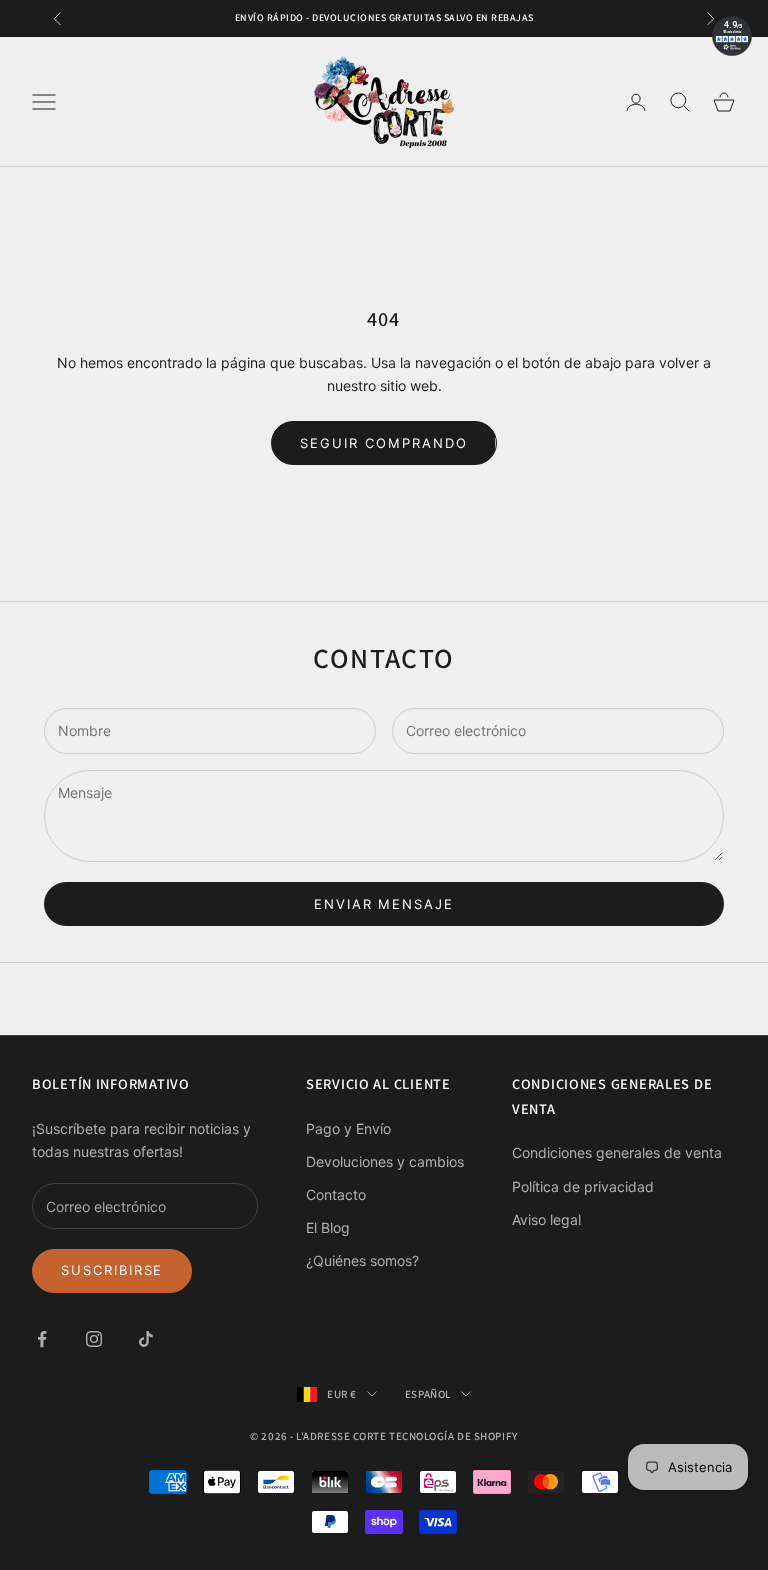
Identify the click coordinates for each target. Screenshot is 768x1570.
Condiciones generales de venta (617, 1152)
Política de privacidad (583, 1186)
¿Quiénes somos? (362, 1260)
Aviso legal (546, 1219)
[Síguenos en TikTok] (146, 1339)
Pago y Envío (348, 1128)
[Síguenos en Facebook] (42, 1339)
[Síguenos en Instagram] (94, 1339)
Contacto (336, 1194)
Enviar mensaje (384, 904)
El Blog (328, 1227)
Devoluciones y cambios (385, 1161)
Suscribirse (112, 1270)
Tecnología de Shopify (453, 1436)
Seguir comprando (383, 443)
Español (428, 1394)
